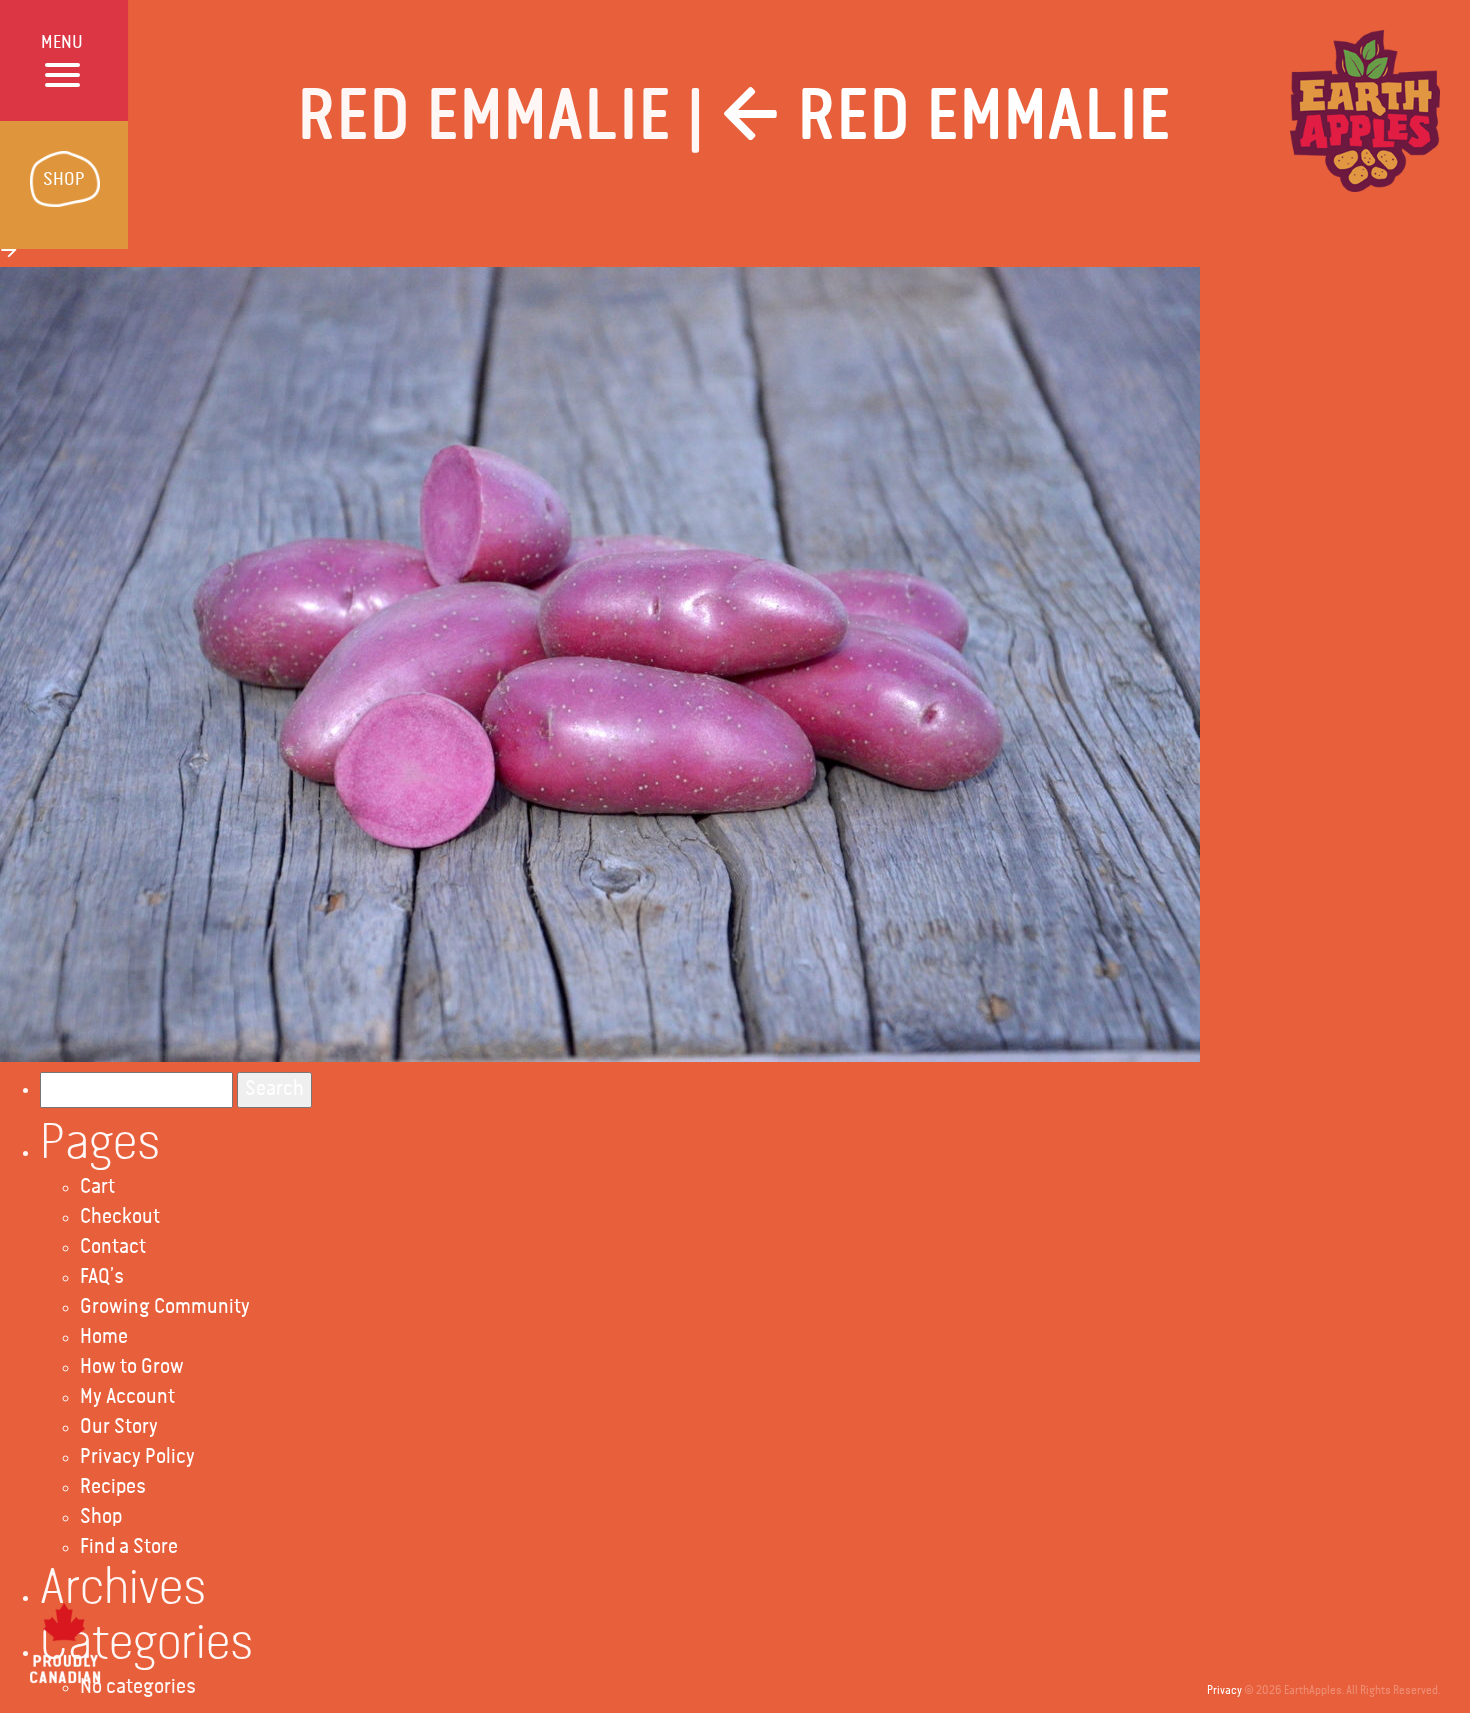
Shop (101, 1517)
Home (104, 1337)
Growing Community (165, 1307)
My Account (127, 1397)
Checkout (120, 1217)
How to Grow (132, 1367)
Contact (113, 1247)
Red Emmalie (946, 118)
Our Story (119, 1427)
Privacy (1224, 1691)
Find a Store (129, 1547)
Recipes (113, 1487)
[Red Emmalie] (600, 664)
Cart (97, 1187)
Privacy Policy (137, 1457)
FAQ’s (102, 1277)
